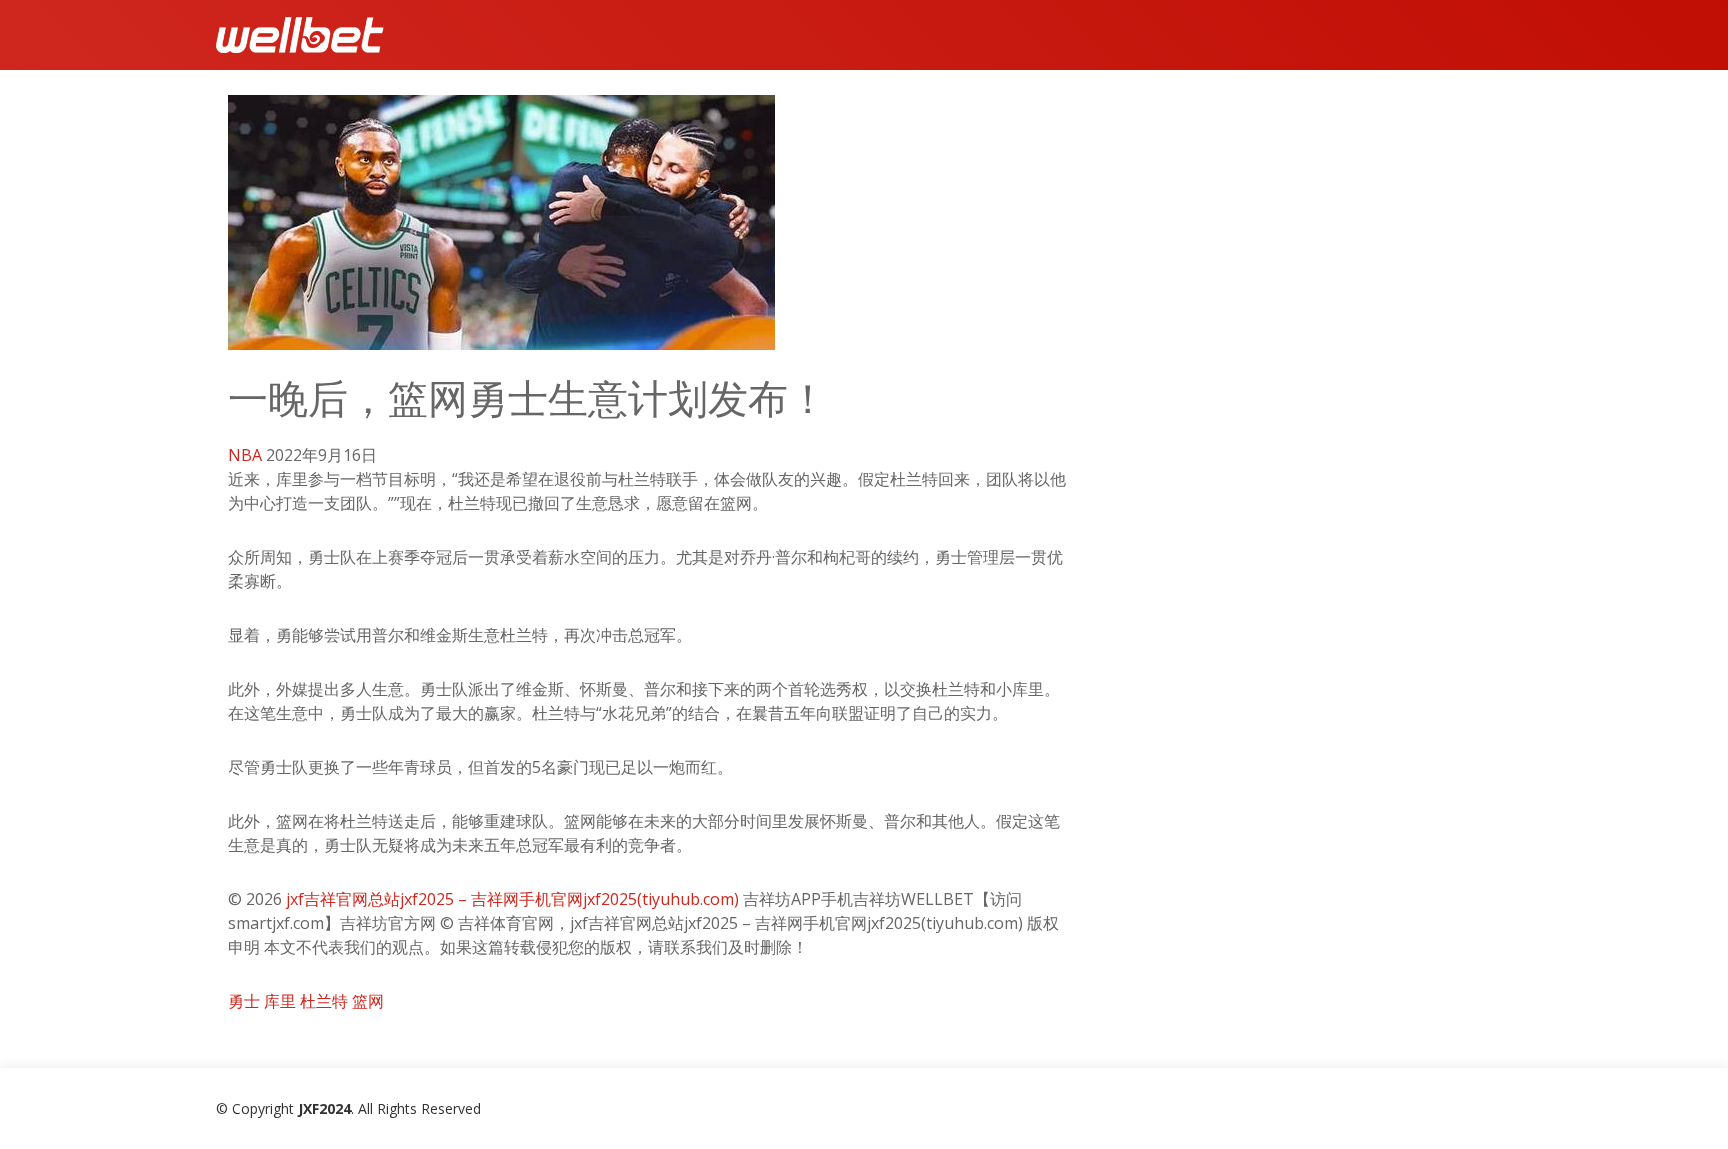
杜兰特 (324, 1001)
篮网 (368, 1001)
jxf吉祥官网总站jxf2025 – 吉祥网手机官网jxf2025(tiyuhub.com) (512, 899)
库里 (280, 1001)
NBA (245, 455)
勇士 (244, 1001)
